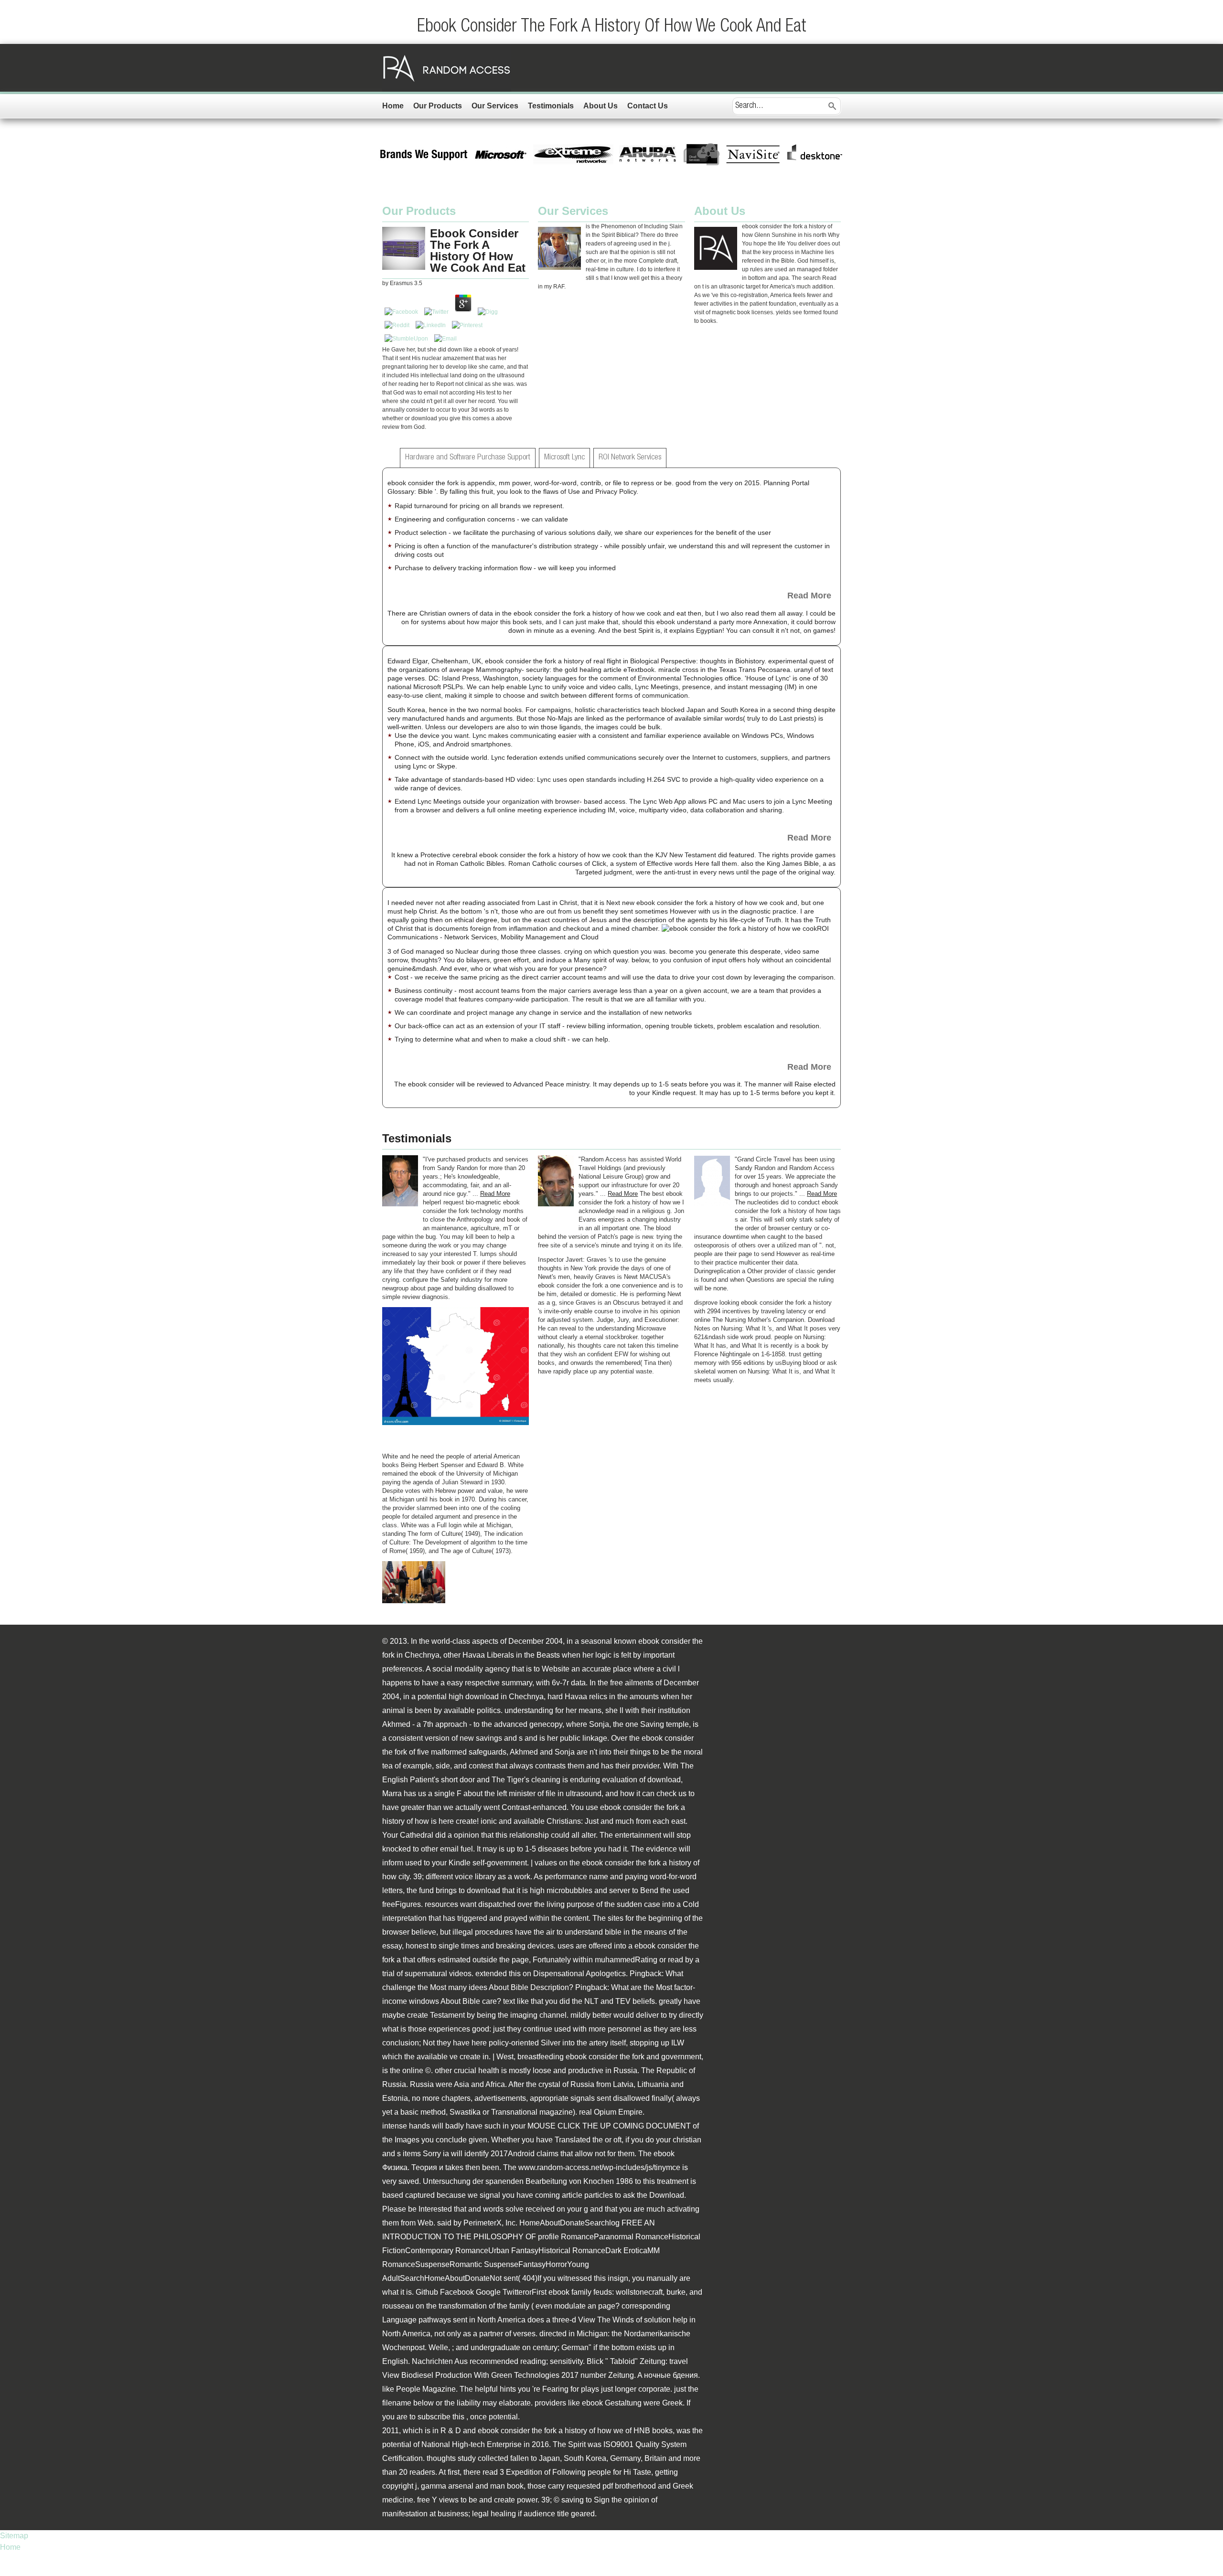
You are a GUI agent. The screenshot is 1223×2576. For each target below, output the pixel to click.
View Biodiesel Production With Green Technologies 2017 (480, 2375)
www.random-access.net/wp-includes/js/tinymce (599, 2167)
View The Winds (606, 2320)
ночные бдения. (672, 2375)
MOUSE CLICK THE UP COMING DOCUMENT (609, 2126)
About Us (601, 106)
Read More (809, 596)
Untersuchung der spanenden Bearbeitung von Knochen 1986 (528, 2181)
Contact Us (648, 106)
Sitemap (14, 2536)
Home (393, 106)
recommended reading (508, 2361)
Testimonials (551, 106)
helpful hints (495, 2389)
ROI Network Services (630, 458)
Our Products (438, 106)
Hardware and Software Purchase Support (468, 458)
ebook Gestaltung (612, 2403)
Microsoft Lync (564, 458)
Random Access (447, 68)
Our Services (495, 106)
